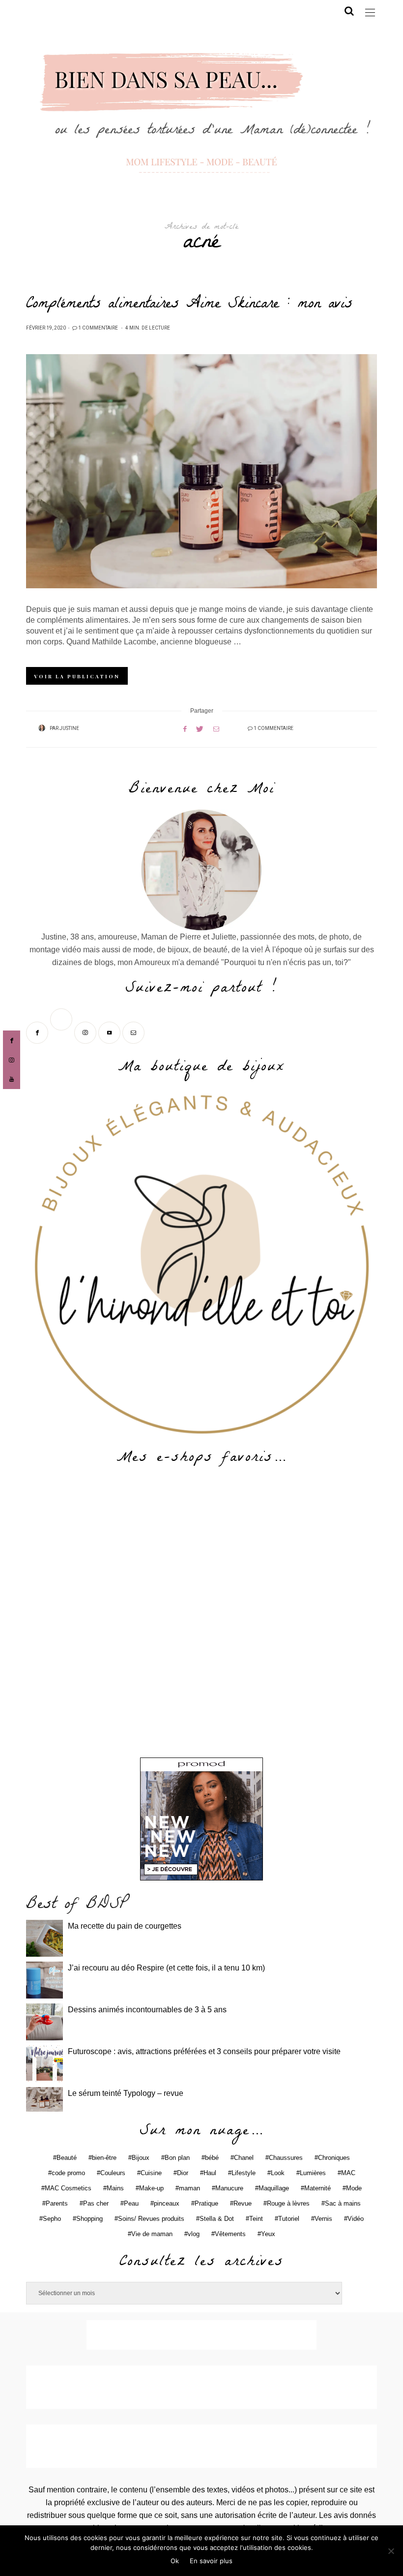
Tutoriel (289, 2219)
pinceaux (167, 2203)
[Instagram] (86, 1032)
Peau (131, 2203)
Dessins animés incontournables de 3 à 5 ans (147, 2010)
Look (278, 2173)
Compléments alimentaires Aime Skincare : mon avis (189, 305)
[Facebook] (38, 1032)
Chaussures (286, 2158)
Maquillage (274, 2188)
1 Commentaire (98, 328)
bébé (212, 2158)
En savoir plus (211, 2561)
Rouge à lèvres (288, 2203)
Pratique (206, 2203)
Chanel (244, 2158)
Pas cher (96, 2203)
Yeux (268, 2234)
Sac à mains (343, 2203)
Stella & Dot (217, 2219)
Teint (256, 2219)
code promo (68, 2173)
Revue (243, 2203)
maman (189, 2188)
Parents (57, 2203)
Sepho (52, 2219)
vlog (194, 2234)
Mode (354, 2188)
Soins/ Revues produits (151, 2219)
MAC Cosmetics (68, 2188)
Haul (210, 2173)
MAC (348, 2173)
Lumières (313, 2173)
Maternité (317, 2188)
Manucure (229, 2188)
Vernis (323, 2219)
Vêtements (230, 2234)
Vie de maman (152, 2234)
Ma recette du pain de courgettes (125, 1926)
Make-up (151, 2188)
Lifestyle (244, 2173)
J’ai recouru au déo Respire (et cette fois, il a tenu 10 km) (166, 1968)
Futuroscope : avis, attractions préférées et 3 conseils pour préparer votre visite (204, 2051)
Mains (115, 2188)
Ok (175, 2561)
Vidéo (356, 2219)
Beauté (67, 2158)
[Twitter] (62, 1032)
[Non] (391, 2551)
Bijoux (141, 2158)
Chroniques (334, 2158)
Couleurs (113, 2173)
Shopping (89, 2219)
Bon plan (177, 2158)
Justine (69, 728)
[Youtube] (110, 1032)
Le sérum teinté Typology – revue (126, 2093)
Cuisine (151, 2173)
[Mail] (134, 1032)
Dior (183, 2173)
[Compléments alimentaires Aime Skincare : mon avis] (201, 471)
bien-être (104, 2158)
